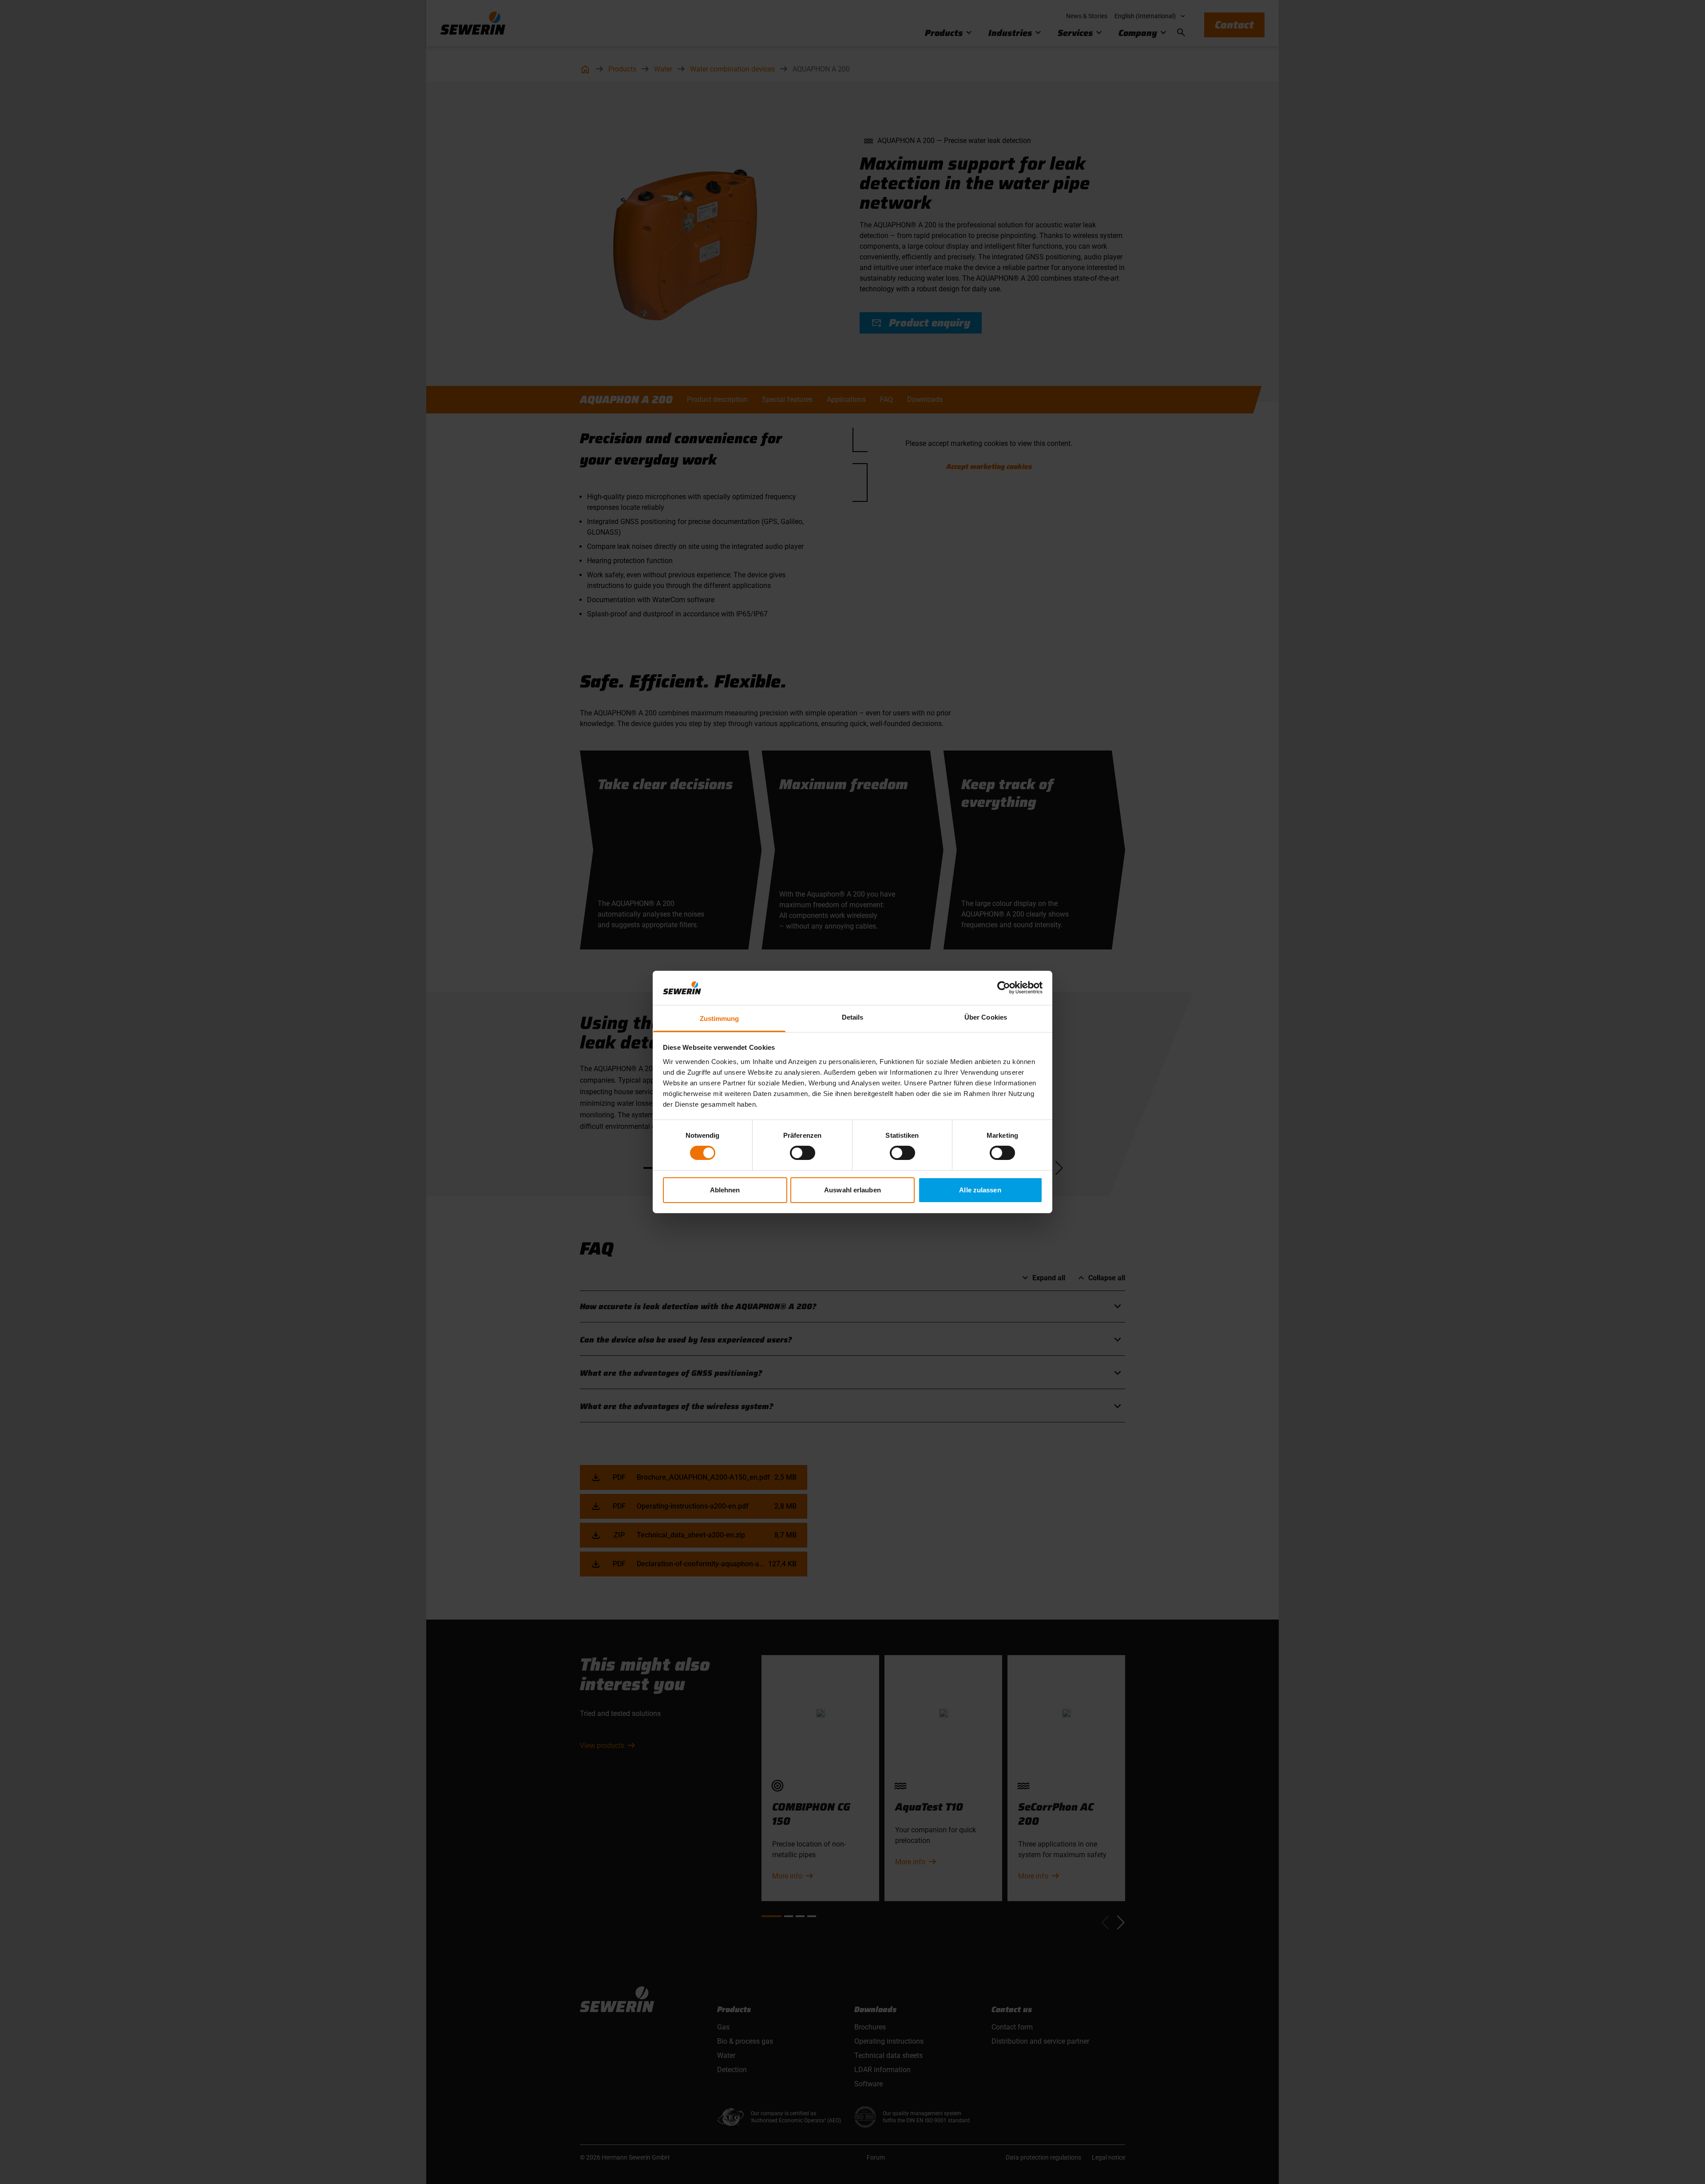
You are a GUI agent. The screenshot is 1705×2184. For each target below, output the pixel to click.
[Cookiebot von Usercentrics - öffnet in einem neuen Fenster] (1004, 988)
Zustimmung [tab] (720, 1019)
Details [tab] (853, 1017)
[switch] (803, 1153)
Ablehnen (725, 1190)
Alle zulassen (980, 1190)
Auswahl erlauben (852, 1190)
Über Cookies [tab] (986, 1017)
